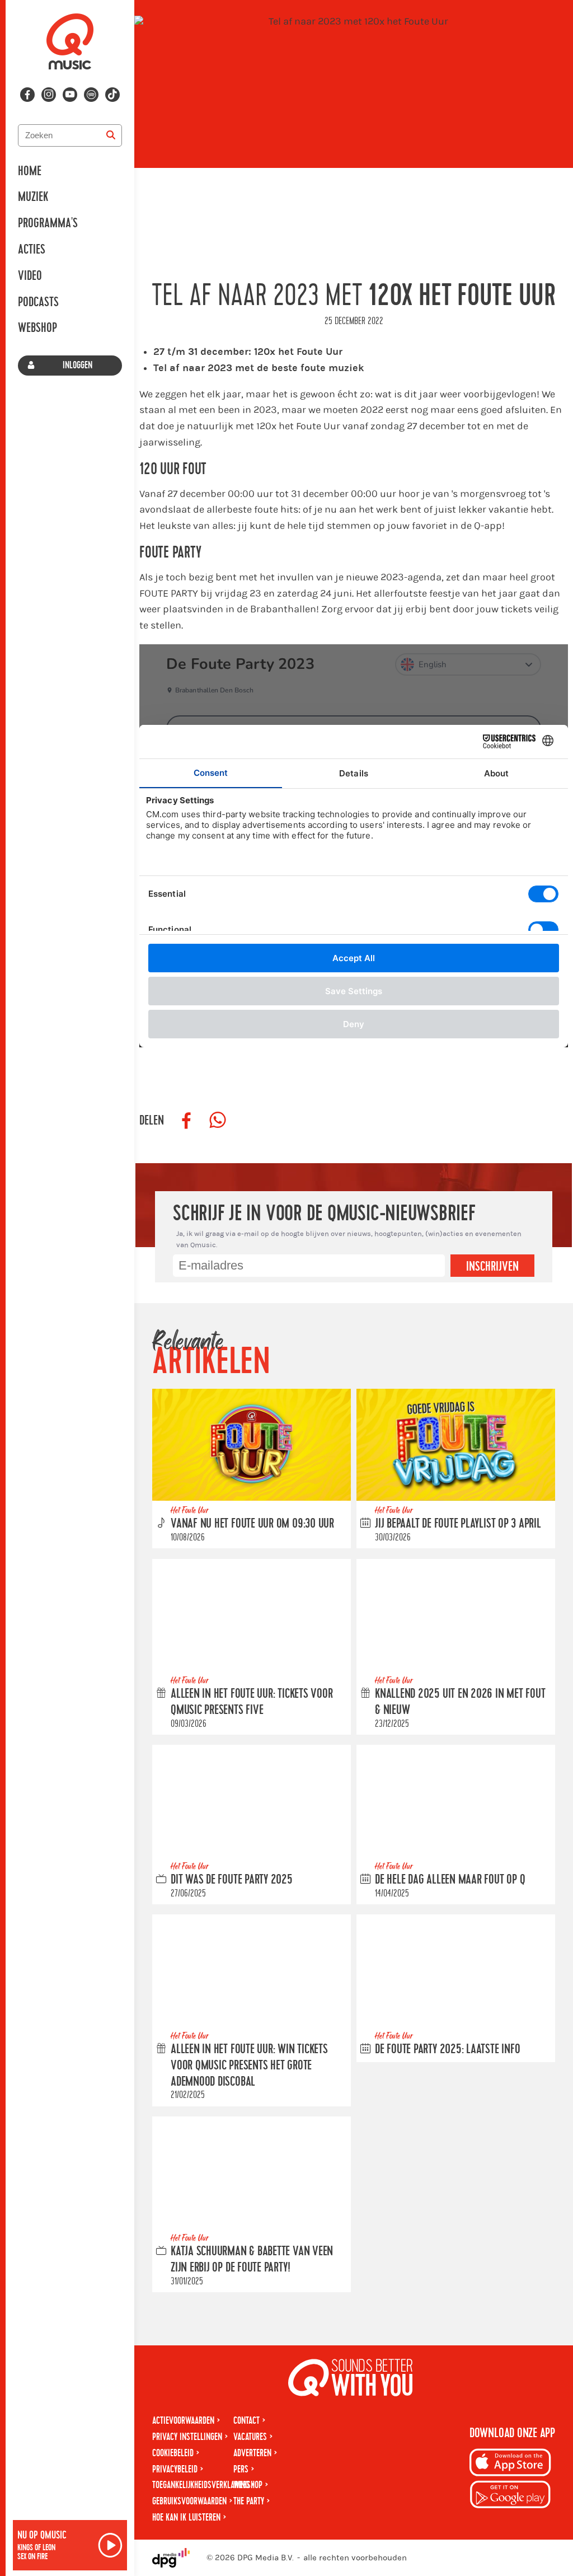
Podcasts (38, 302)
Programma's (48, 223)
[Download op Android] (510, 2496)
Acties (32, 250)
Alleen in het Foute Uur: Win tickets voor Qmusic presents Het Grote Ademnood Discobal (249, 2066)
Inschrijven (492, 1267)
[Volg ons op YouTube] (70, 95)
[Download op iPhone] (510, 2464)
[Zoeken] (111, 135)
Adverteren (252, 2453)
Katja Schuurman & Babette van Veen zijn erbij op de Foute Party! (252, 2259)
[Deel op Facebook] (186, 1121)
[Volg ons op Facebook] (27, 95)
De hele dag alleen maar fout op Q (450, 1880)
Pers (241, 2469)
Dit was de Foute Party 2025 (232, 1880)
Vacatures (250, 2437)
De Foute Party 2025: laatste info (447, 2049)
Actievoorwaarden (183, 2421)
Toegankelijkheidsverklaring (201, 2485)
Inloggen (78, 365)
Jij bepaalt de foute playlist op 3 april (458, 1524)
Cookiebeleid (173, 2453)
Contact (246, 2421)
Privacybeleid (175, 2469)
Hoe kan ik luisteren (186, 2518)
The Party (249, 2501)
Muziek (33, 197)
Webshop (37, 328)
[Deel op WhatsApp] (218, 1121)
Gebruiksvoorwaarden (189, 2501)
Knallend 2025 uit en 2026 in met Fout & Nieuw (460, 1702)
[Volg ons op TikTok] (112, 95)
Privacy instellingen (187, 2437)
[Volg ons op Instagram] (49, 95)
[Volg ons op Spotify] (91, 95)
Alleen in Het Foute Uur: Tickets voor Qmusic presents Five (252, 1702)
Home (30, 171)
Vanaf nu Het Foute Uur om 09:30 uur (252, 1524)
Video (30, 276)
